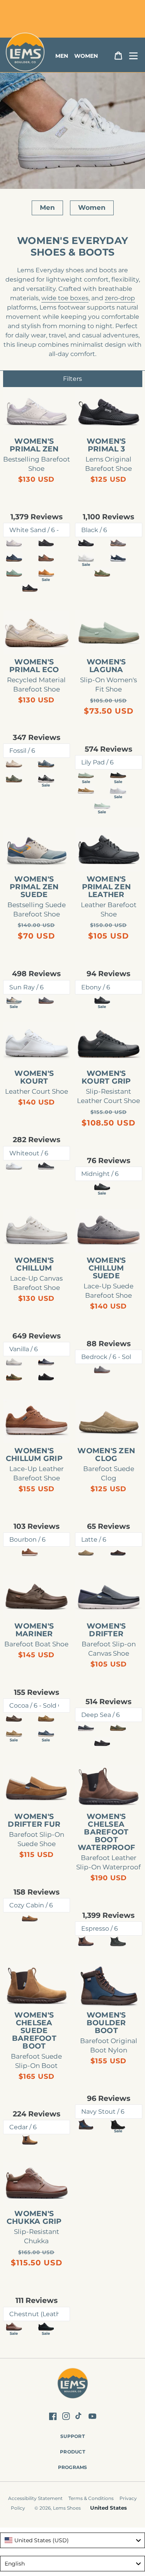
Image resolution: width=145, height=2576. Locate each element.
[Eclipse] (118, 558)
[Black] (86, 543)
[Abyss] (102, 1743)
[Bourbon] (30, 1552)
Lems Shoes (67, 2508)
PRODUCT (72, 2452)
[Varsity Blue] (46, 1362)
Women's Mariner (34, 1630)
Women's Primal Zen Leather (107, 887)
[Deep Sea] (86, 1728)
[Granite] (46, 763)
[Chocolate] (118, 1552)
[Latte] (86, 1552)
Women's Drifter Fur (34, 1820)
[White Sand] (14, 543)
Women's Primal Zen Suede (34, 887)
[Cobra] (30, 588)
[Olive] (102, 573)
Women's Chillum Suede (106, 1268)
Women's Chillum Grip (34, 1455)
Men (47, 207)
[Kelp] (118, 1728)
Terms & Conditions (91, 2498)
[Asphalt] (46, 543)
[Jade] (14, 779)
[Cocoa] (14, 1718)
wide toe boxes (65, 298)
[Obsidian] (118, 1941)
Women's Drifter (106, 1630)
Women (92, 207)
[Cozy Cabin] (30, 1918)
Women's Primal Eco (34, 666)
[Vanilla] (14, 1362)
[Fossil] (14, 763)
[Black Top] (46, 1166)
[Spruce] (14, 1377)
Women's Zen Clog (106, 1455)
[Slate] (118, 543)
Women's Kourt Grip (106, 1077)
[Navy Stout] (86, 2124)
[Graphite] (46, 1000)
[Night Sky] (14, 558)
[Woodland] (46, 558)
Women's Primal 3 (106, 445)
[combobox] (72, 2540)
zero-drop (120, 298)
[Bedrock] (102, 1370)
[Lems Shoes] (72, 2385)
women (86, 56)
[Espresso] (86, 1941)
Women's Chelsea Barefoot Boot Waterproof (107, 1832)
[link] (37, 412)
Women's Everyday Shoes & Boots (72, 246)
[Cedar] (30, 2140)
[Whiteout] (14, 1166)
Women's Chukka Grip (34, 2218)
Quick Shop (40, 421)
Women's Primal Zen (34, 445)
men (62, 56)
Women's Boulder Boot (106, 2023)
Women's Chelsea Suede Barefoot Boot (34, 2031)
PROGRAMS (73, 2467)
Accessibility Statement (35, 2498)
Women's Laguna (106, 666)
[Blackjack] (46, 1377)
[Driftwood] (86, 790)
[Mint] (14, 573)
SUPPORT (72, 2436)
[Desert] (46, 1718)
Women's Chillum (34, 1264)
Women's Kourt (34, 1077)
